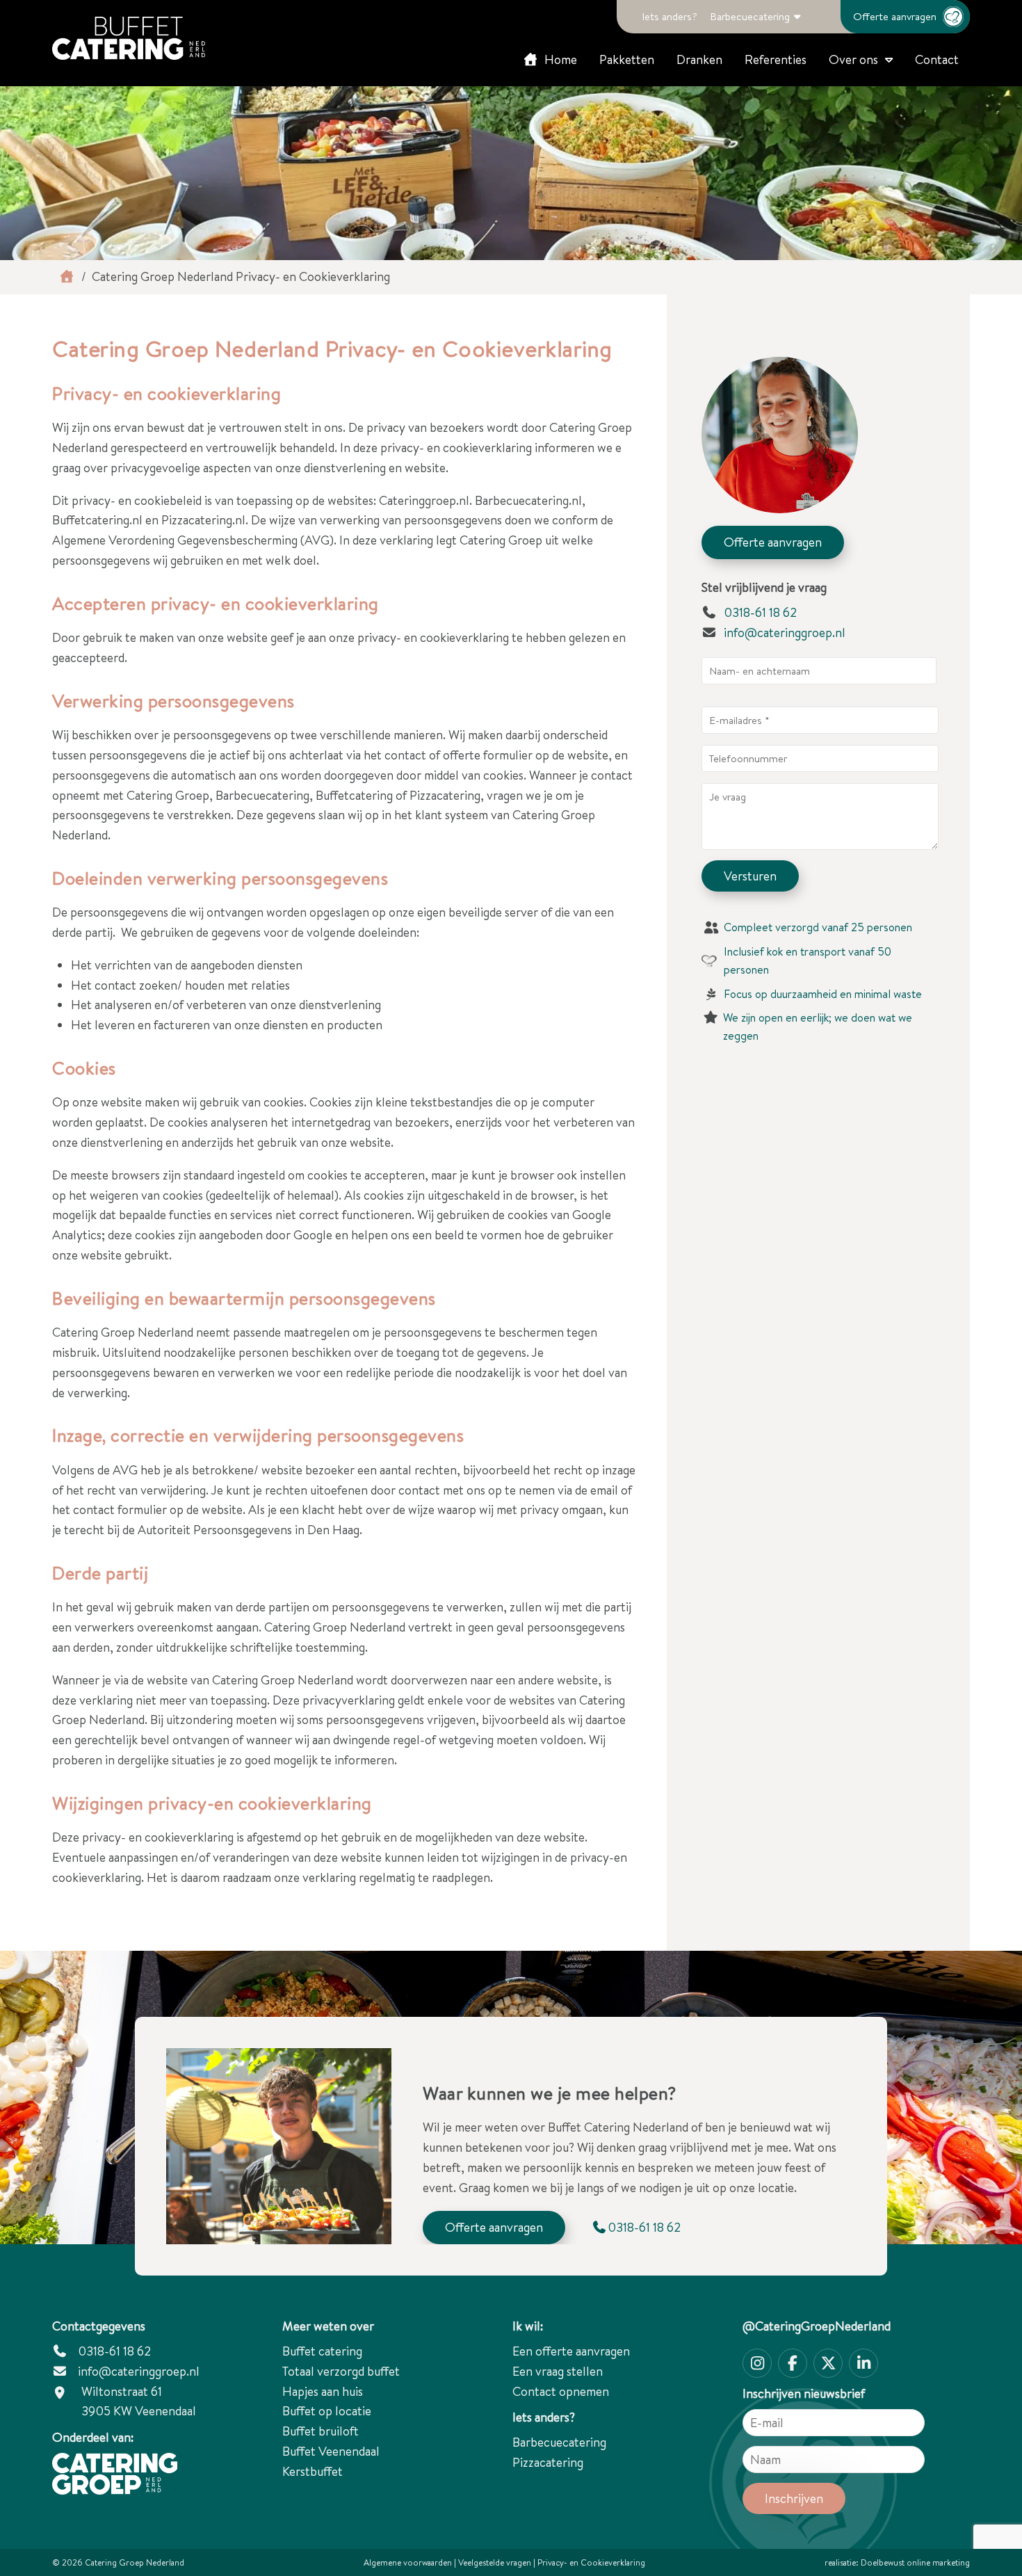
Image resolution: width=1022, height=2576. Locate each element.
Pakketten (627, 59)
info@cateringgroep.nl (785, 633)
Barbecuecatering (750, 16)
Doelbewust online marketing (915, 2562)
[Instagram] (757, 2363)
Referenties (776, 59)
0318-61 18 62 (759, 612)
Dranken (699, 59)
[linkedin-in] (863, 2363)
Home (559, 59)
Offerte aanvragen (895, 16)
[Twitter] (828, 2363)
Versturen (750, 876)
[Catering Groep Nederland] (129, 38)
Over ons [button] (853, 59)
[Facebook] (793, 2363)
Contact (937, 59)
